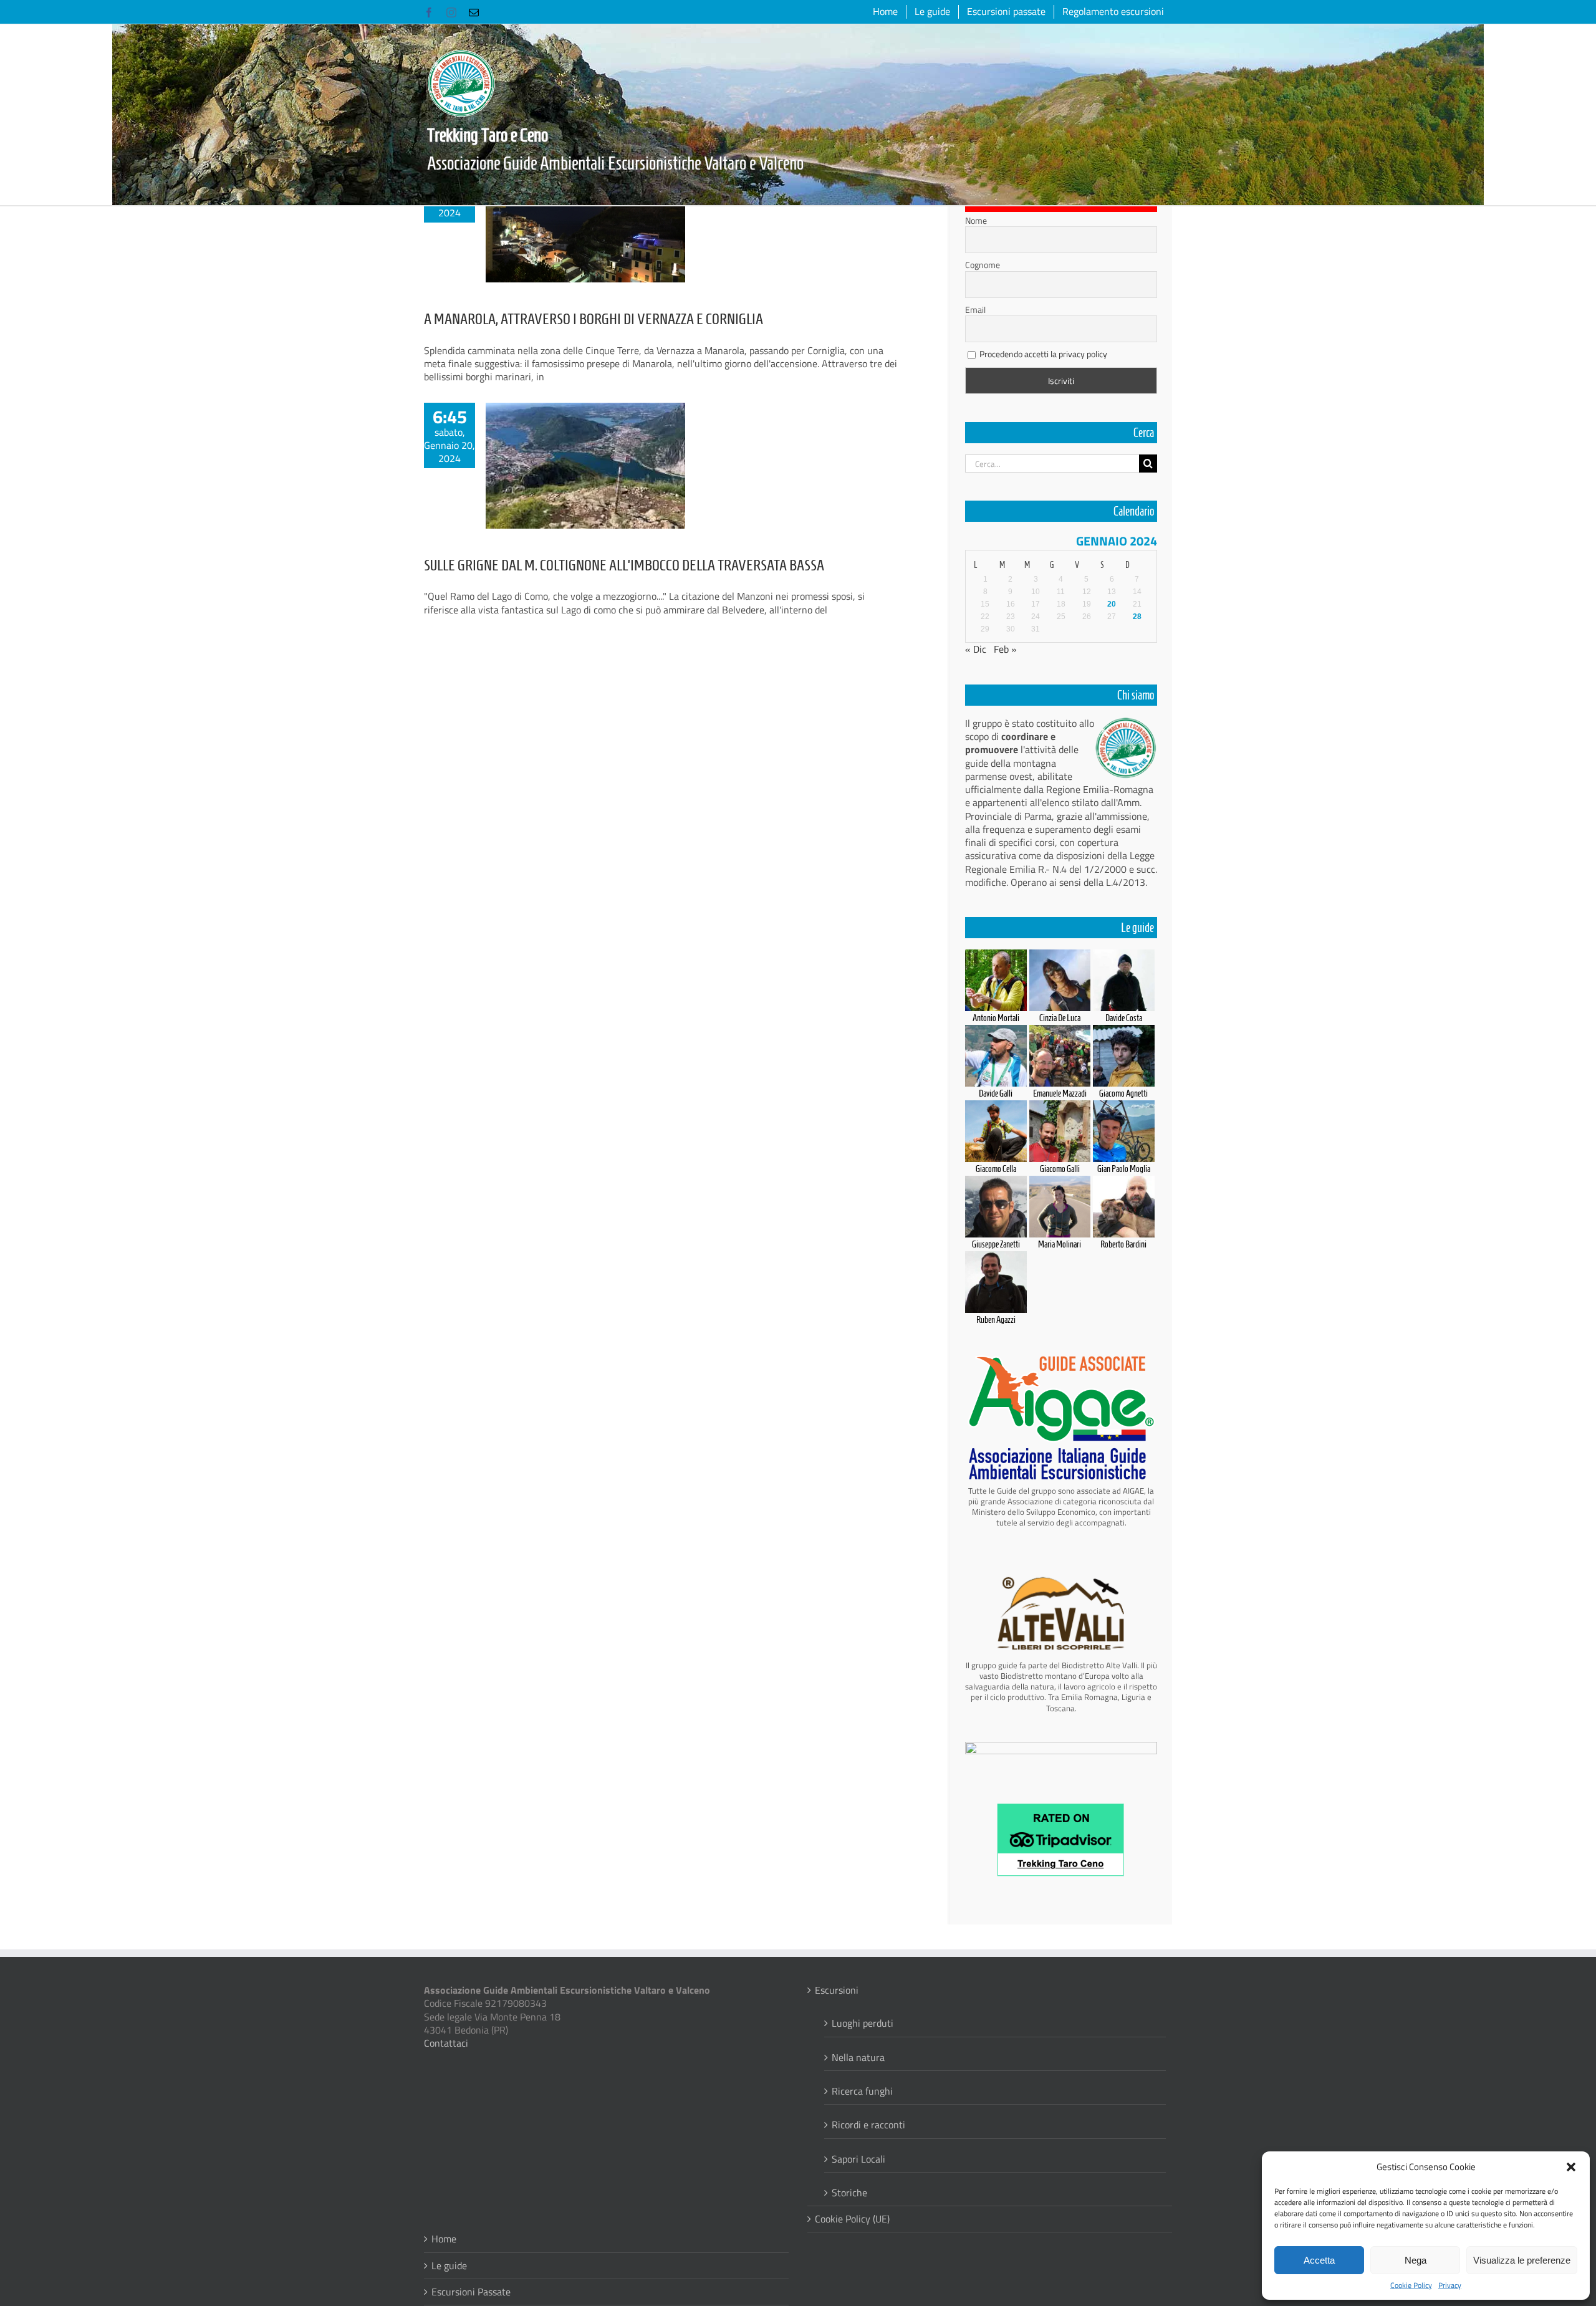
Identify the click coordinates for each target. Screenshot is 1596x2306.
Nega (1416, 2260)
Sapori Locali (858, 2159)
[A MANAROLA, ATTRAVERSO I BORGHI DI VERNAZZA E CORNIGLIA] (585, 219)
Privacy (1450, 2285)
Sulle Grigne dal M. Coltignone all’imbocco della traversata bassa (624, 565)
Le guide (449, 2266)
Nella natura (858, 2057)
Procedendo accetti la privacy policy (1043, 354)
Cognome (983, 265)
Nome (976, 221)
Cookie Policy (1411, 2285)
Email (975, 310)
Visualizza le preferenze (1522, 2260)
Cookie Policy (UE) (852, 2219)
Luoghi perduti (863, 2023)
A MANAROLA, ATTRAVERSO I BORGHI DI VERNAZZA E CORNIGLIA (594, 319)
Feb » (1005, 649)
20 (1112, 604)
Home (444, 2239)
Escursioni (837, 1990)
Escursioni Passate (471, 2292)
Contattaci (446, 2043)
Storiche (849, 2192)
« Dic (976, 649)
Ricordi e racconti (868, 2124)
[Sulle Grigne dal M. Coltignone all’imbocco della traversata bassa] (585, 466)
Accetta (1319, 2260)
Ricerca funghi (862, 2091)
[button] (1571, 2167)
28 (1137, 617)
